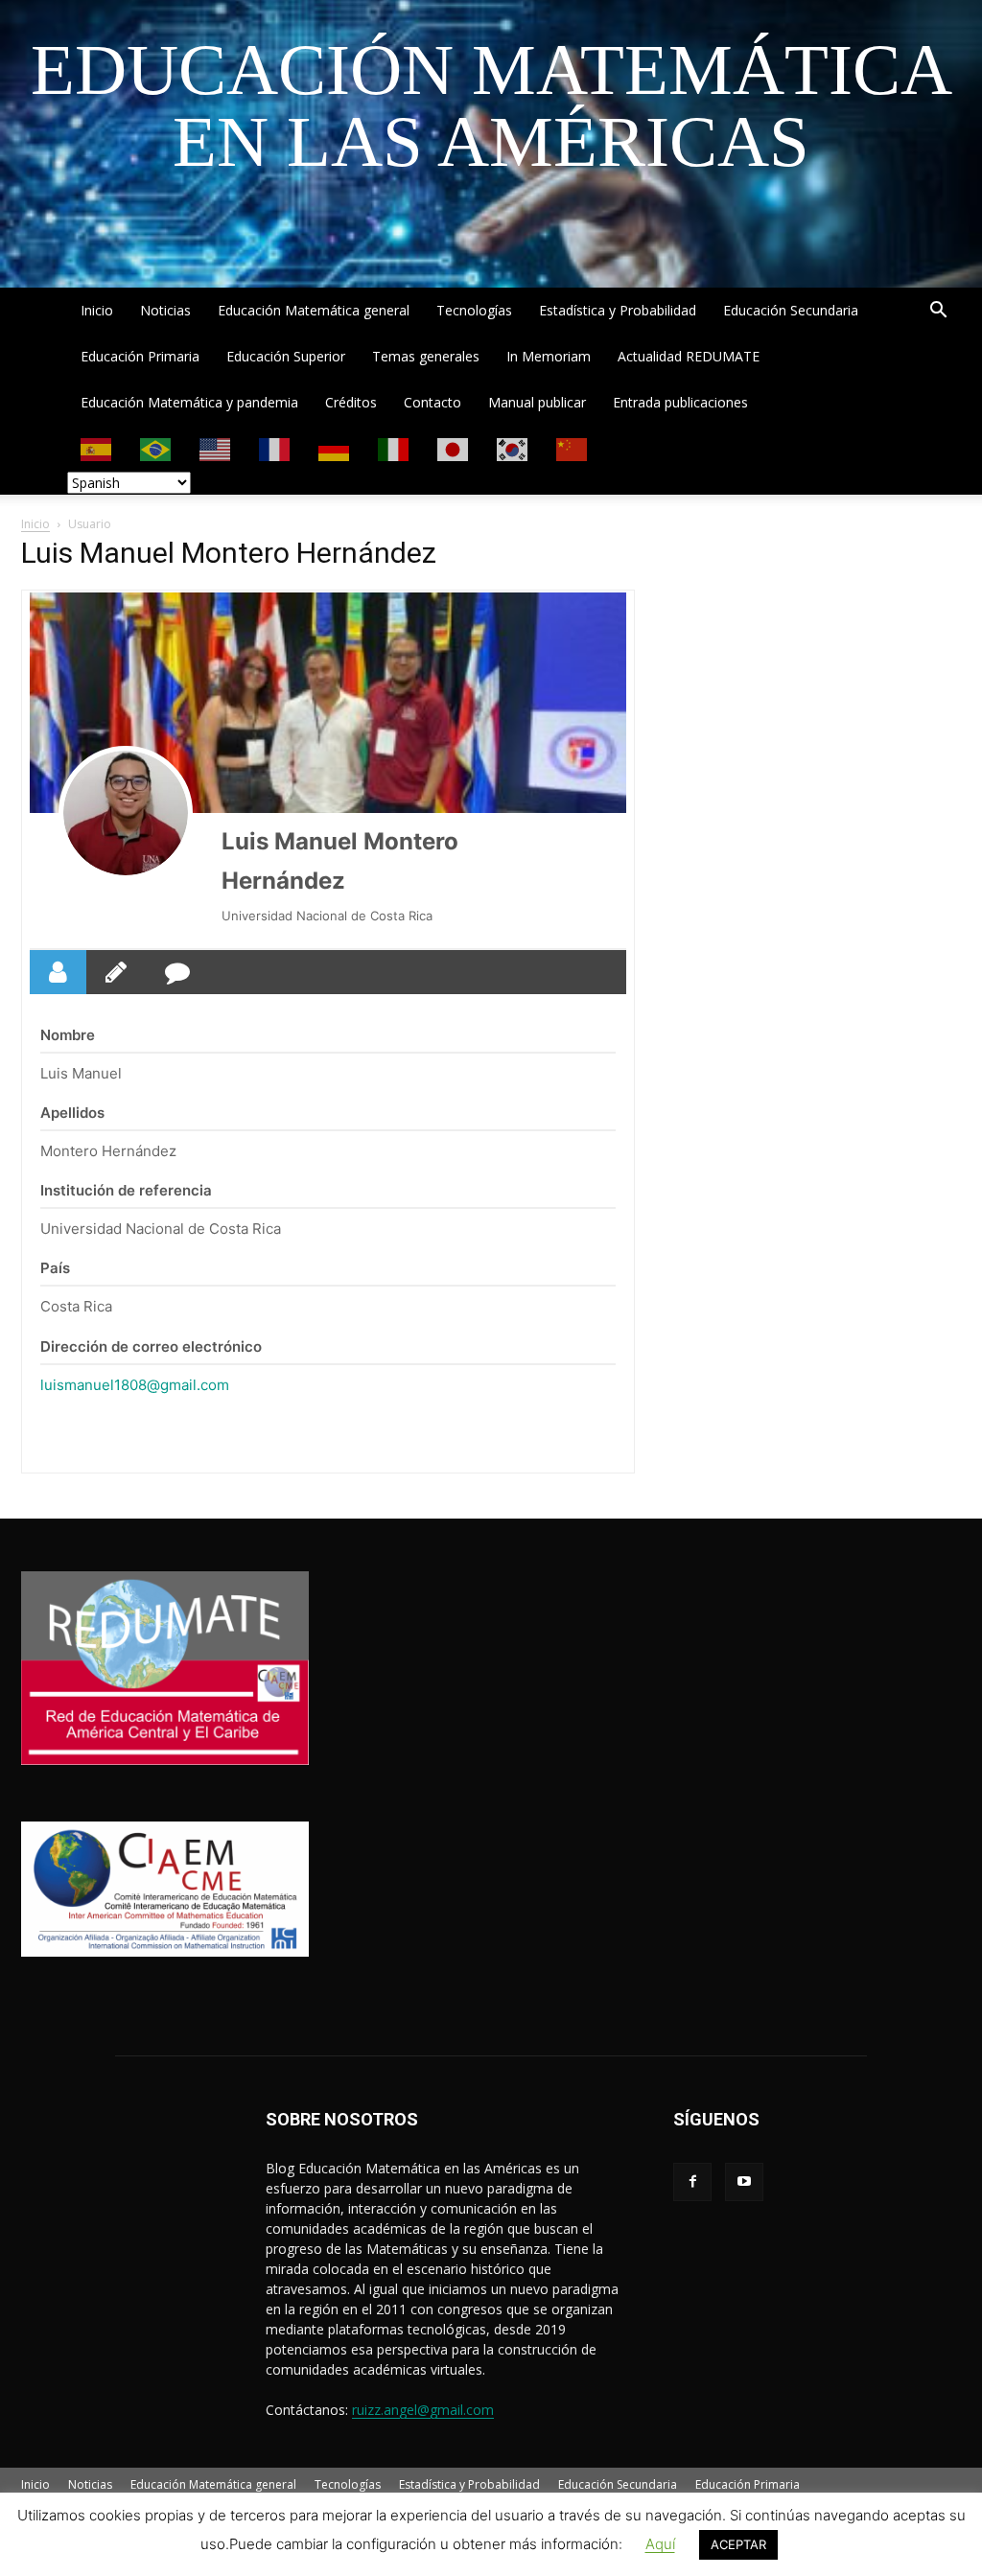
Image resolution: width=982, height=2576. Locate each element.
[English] (216, 448)
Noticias (165, 310)
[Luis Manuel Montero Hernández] (126, 813)
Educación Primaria (140, 356)
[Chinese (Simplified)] (573, 448)
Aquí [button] (660, 2544)
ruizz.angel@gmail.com (423, 2410)
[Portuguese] (156, 448)
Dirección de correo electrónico (151, 1346)
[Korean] (513, 448)
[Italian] (394, 448)
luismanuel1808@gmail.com (135, 1385)
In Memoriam (549, 356)
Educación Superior (286, 356)
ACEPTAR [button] (738, 2544)
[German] (335, 448)
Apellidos (72, 1113)
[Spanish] (97, 448)
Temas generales (426, 356)
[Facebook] (692, 2182)
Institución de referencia (126, 1190)
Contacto (433, 402)
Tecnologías (474, 310)
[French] (275, 448)
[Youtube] (744, 2182)
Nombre (68, 1035)
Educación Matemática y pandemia (189, 402)
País (55, 1268)
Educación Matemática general (314, 310)
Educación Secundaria (791, 310)
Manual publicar (537, 402)
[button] (938, 312)
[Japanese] (454, 448)
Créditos (351, 402)
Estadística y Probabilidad (618, 310)
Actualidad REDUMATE (689, 356)
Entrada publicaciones (680, 402)
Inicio (97, 310)
